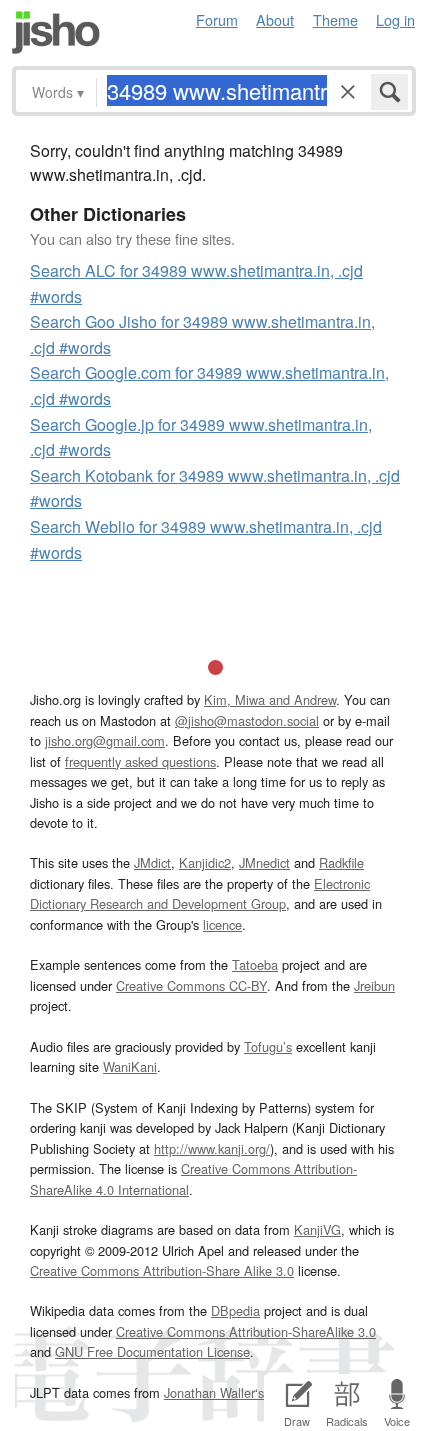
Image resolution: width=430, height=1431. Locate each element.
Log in (395, 19)
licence (222, 924)
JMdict (152, 862)
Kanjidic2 (205, 862)
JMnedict (264, 862)
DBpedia (235, 1310)
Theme (335, 19)
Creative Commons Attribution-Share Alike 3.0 (162, 1270)
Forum (217, 19)
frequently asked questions (140, 761)
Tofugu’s (268, 1046)
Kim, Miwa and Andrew (270, 699)
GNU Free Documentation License (152, 1351)
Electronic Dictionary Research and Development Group (200, 893)
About (275, 19)
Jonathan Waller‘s (214, 1392)
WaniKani (130, 1066)
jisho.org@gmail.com (105, 740)
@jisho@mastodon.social (247, 720)
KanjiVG (317, 1229)
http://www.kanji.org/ (212, 1148)
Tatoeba (255, 964)
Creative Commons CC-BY (191, 985)
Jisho (56, 32)
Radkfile (341, 862)
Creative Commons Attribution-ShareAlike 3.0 (246, 1331)
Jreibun (374, 985)
